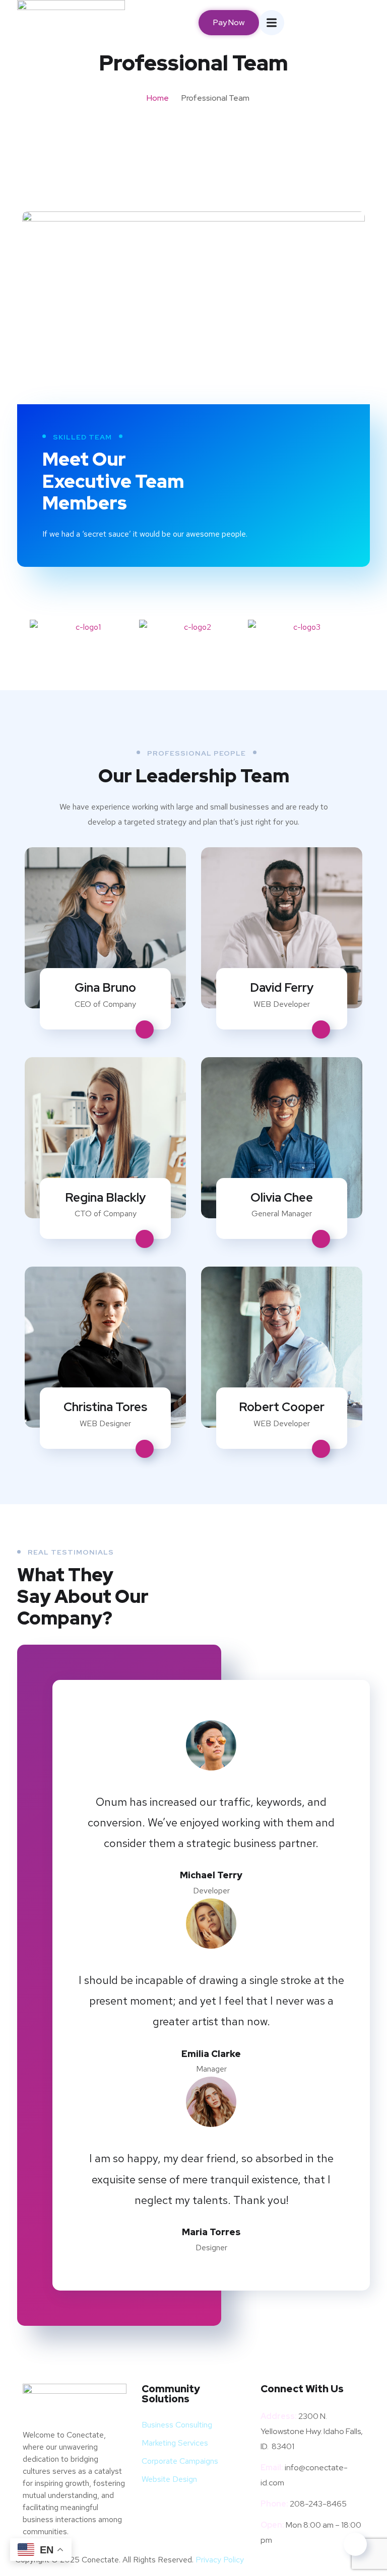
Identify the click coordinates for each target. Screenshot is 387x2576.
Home (158, 98)
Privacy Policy (220, 2560)
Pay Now (229, 22)
